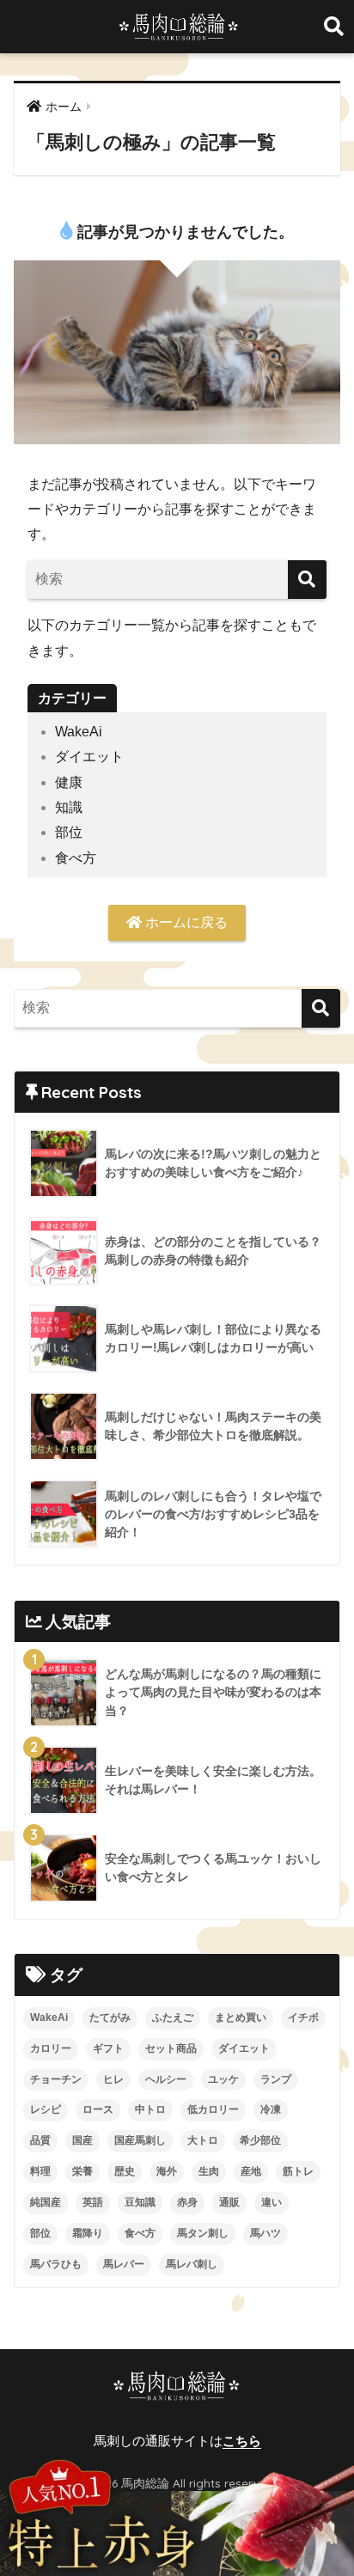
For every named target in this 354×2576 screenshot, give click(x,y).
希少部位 (260, 2140)
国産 (82, 2140)
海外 (167, 2171)
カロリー (51, 2048)
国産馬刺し (140, 2140)
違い (272, 2202)
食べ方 (76, 858)
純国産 (46, 2202)
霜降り (88, 2233)
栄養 (82, 2171)
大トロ (203, 2140)
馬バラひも (56, 2264)
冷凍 (271, 2109)
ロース (98, 2109)
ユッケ (223, 2079)
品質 (40, 2140)
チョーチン (56, 2079)
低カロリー (213, 2109)
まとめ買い (241, 2017)
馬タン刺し (203, 2233)
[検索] (307, 580)
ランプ (276, 2079)
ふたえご (173, 2017)
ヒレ (113, 2079)
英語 (93, 2202)
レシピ (46, 2109)
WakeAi (79, 732)
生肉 (209, 2171)
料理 (40, 2171)
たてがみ (110, 2017)
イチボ (303, 2017)
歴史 (125, 2171)
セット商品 (171, 2048)
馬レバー (124, 2264)
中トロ (150, 2109)
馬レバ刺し (192, 2264)
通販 (229, 2202)
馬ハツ (265, 2233)
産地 (251, 2171)
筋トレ (298, 2171)
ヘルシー (166, 2079)
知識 (69, 807)
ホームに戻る (185, 922)
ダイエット (89, 757)
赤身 (187, 2202)
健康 (69, 782)
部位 (69, 832)
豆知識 (140, 2202)
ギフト (108, 2048)
